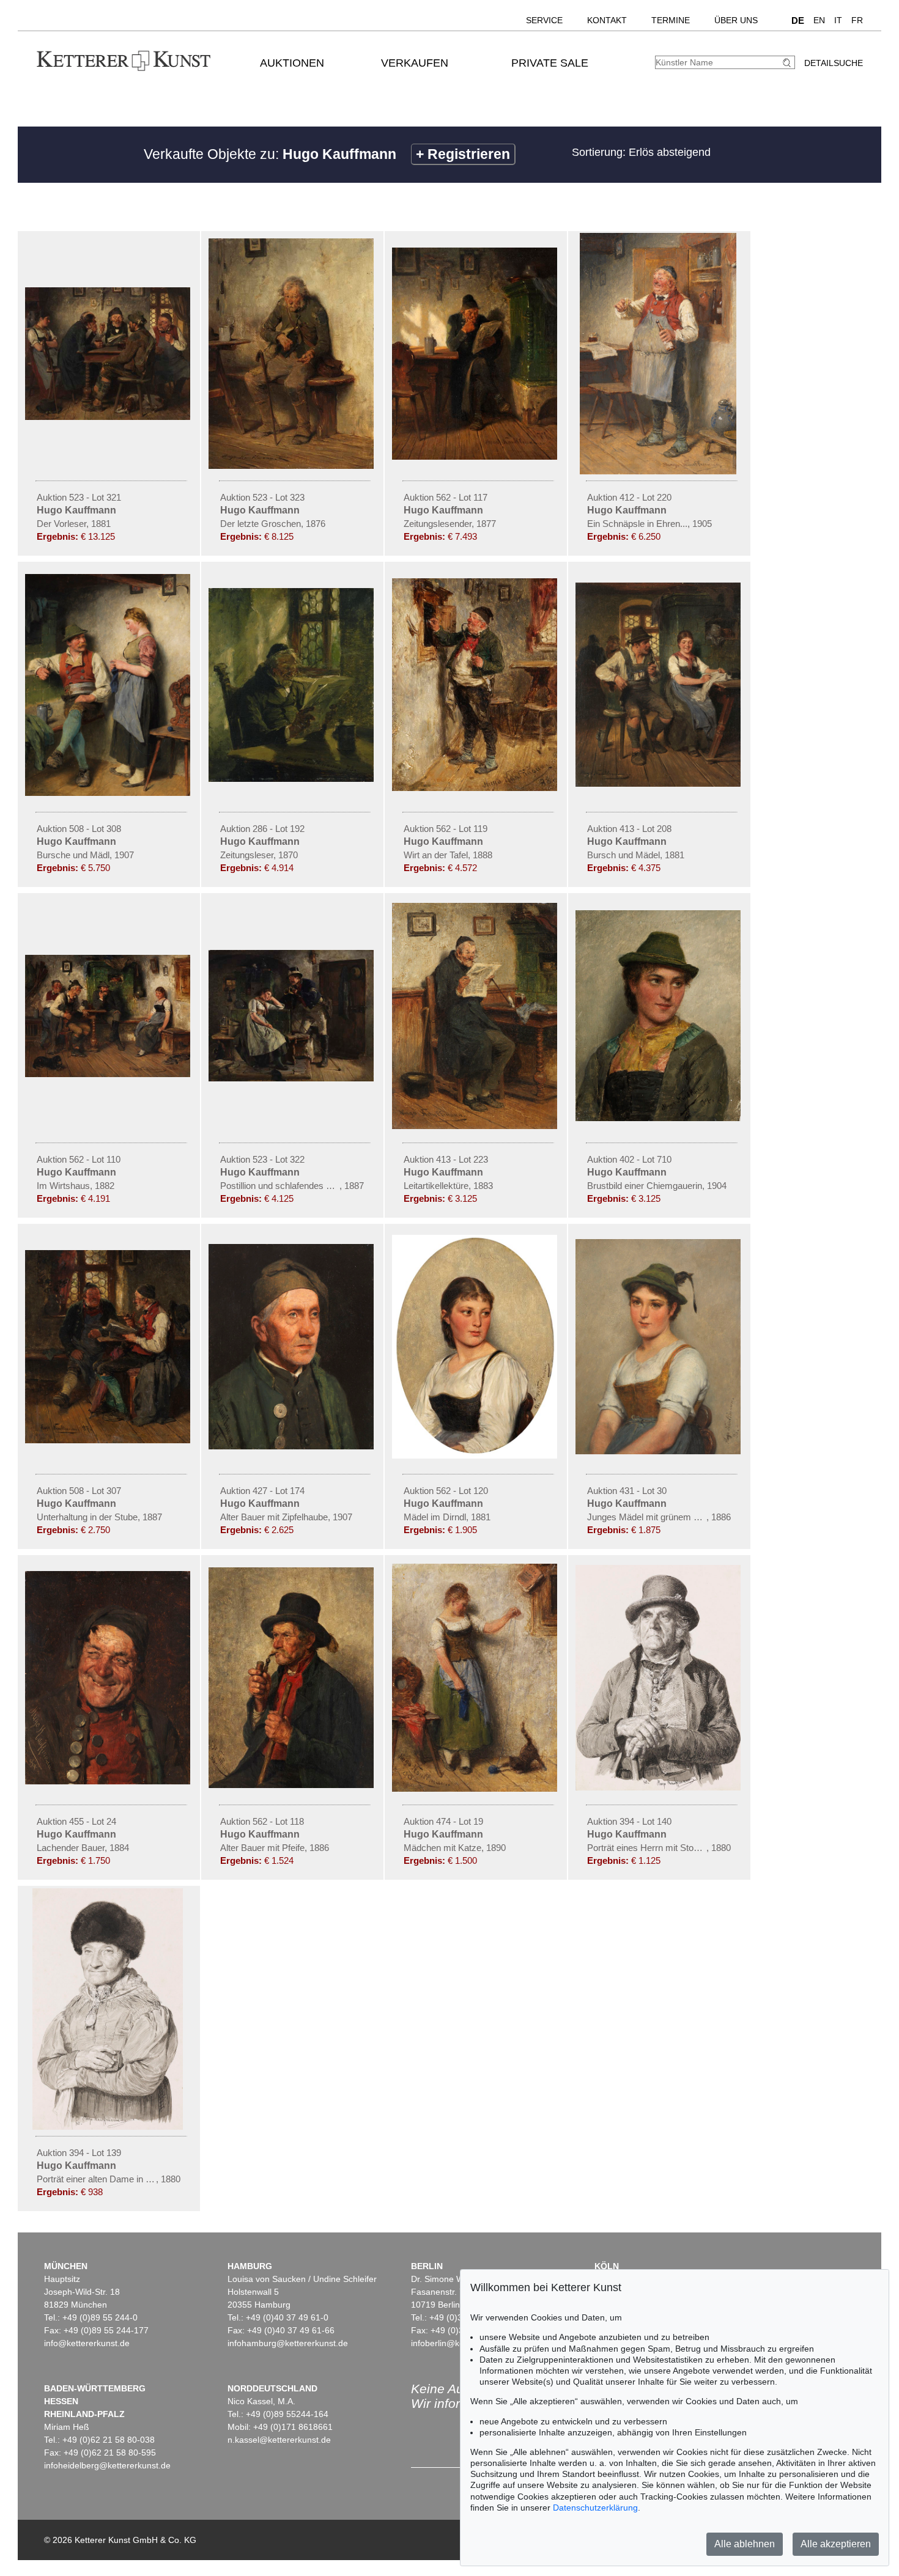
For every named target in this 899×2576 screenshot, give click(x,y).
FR (857, 20)
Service (544, 20)
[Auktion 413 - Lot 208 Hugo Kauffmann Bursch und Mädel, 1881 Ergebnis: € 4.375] (659, 784)
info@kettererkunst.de (87, 2343)
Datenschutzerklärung (595, 2508)
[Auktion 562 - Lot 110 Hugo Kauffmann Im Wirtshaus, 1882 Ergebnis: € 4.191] (109, 1074)
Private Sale (550, 63)
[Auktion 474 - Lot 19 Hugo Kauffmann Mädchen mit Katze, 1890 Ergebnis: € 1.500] (476, 1789)
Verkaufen (415, 63)
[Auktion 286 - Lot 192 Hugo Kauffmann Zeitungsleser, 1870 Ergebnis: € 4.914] (292, 779)
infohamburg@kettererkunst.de (288, 2343)
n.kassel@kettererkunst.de (279, 2440)
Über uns (736, 20)
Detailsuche (834, 63)
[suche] (788, 63)
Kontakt (607, 20)
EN (819, 20)
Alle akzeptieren (836, 2544)
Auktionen (292, 63)
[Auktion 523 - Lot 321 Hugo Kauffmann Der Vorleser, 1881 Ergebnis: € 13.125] (109, 417)
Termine (671, 20)
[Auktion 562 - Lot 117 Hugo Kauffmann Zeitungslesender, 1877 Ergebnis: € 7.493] (476, 457)
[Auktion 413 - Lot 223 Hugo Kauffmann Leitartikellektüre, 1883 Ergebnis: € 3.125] (476, 1126)
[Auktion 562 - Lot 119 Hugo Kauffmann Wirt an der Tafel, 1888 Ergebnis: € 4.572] (476, 788)
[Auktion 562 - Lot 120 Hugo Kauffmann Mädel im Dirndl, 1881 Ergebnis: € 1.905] (476, 1455)
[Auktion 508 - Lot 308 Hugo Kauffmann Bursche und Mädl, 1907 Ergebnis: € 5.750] (109, 793)
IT (838, 20)
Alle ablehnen (745, 2544)
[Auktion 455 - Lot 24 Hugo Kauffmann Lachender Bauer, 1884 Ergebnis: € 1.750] (109, 1781)
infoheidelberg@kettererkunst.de (107, 2465)
